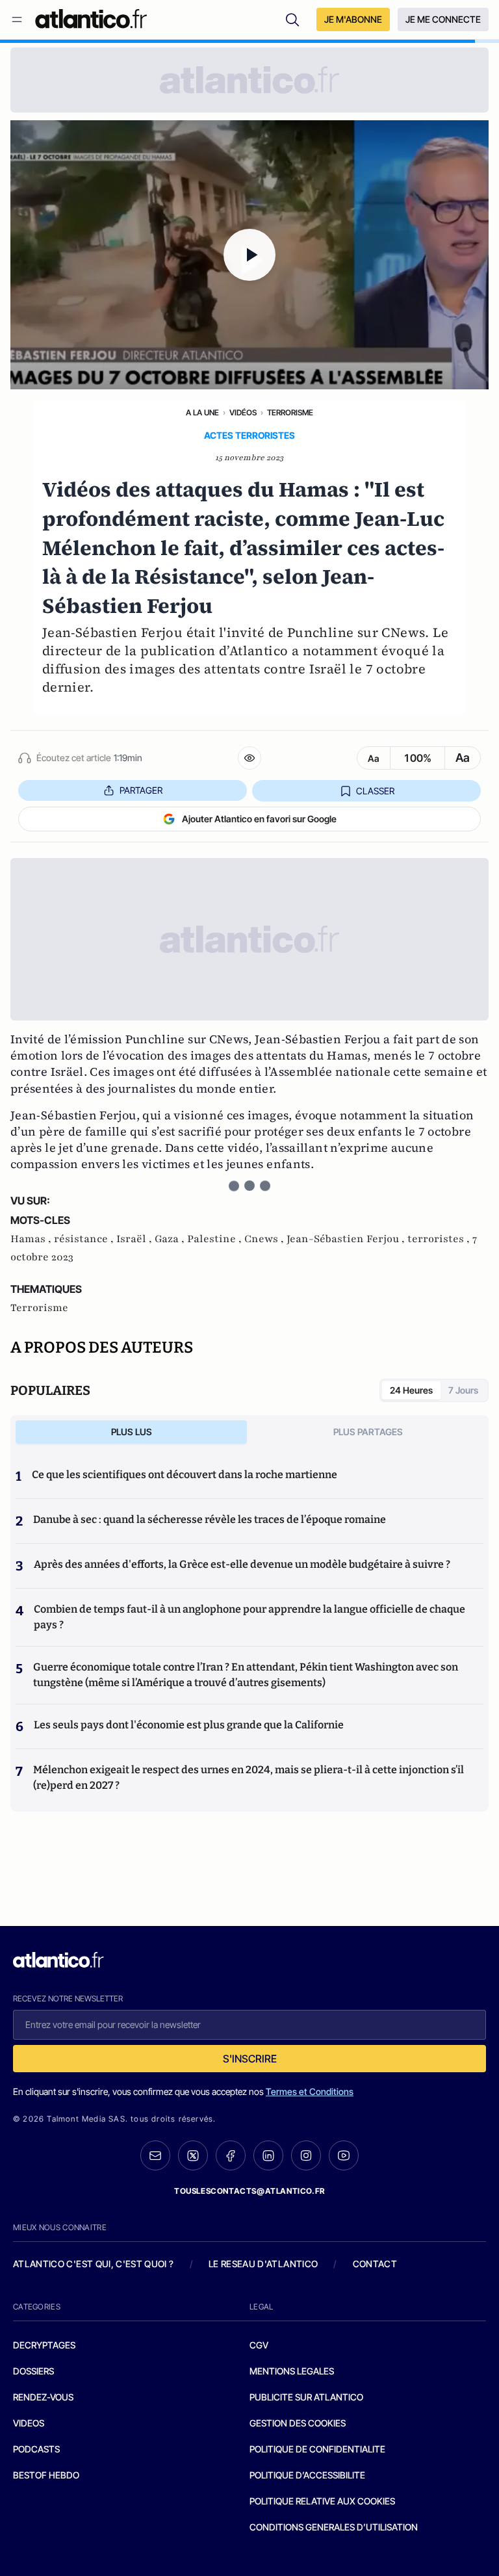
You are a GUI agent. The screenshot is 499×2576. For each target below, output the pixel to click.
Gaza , (171, 1239)
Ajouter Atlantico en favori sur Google (259, 819)
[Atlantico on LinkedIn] (268, 2156)
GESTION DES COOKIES (298, 2423)
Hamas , (32, 1239)
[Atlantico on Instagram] (306, 2155)
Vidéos (243, 412)
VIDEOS (29, 2423)
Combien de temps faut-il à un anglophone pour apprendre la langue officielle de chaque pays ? (249, 1617)
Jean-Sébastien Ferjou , (347, 1239)
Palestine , (216, 1239)
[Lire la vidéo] (249, 255)
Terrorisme (290, 412)
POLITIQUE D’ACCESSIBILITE (307, 2475)
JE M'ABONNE (353, 19)
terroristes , (440, 1239)
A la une (202, 412)
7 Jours (463, 1390)
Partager (141, 790)
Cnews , (265, 1239)
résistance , (85, 1239)
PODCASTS (36, 2449)
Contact (375, 2264)
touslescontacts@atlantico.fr (249, 2191)
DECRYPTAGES (44, 2345)
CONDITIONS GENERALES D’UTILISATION (334, 2527)
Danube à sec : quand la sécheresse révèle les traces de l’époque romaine (210, 1519)
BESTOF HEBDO (46, 2475)
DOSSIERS (33, 2371)
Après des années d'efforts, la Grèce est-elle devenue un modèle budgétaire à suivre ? (242, 1564)
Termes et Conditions (310, 2091)
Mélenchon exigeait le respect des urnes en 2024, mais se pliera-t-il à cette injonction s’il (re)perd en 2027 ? (249, 1777)
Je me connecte (443, 19)
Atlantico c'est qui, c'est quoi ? (94, 2264)
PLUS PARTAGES (368, 1432)
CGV (259, 2345)
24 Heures (411, 1390)
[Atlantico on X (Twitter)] (193, 2156)
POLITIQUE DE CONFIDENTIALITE (317, 2449)
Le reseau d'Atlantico (263, 2264)
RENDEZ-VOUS (43, 2397)
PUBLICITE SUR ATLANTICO (306, 2397)
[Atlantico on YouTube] (344, 2155)
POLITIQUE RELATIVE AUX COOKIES (322, 2501)
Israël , (135, 1239)
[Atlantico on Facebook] (231, 2156)
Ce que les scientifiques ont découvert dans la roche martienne (185, 1475)
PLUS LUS (132, 1432)
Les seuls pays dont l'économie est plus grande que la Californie (189, 1725)
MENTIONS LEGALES (292, 2371)
